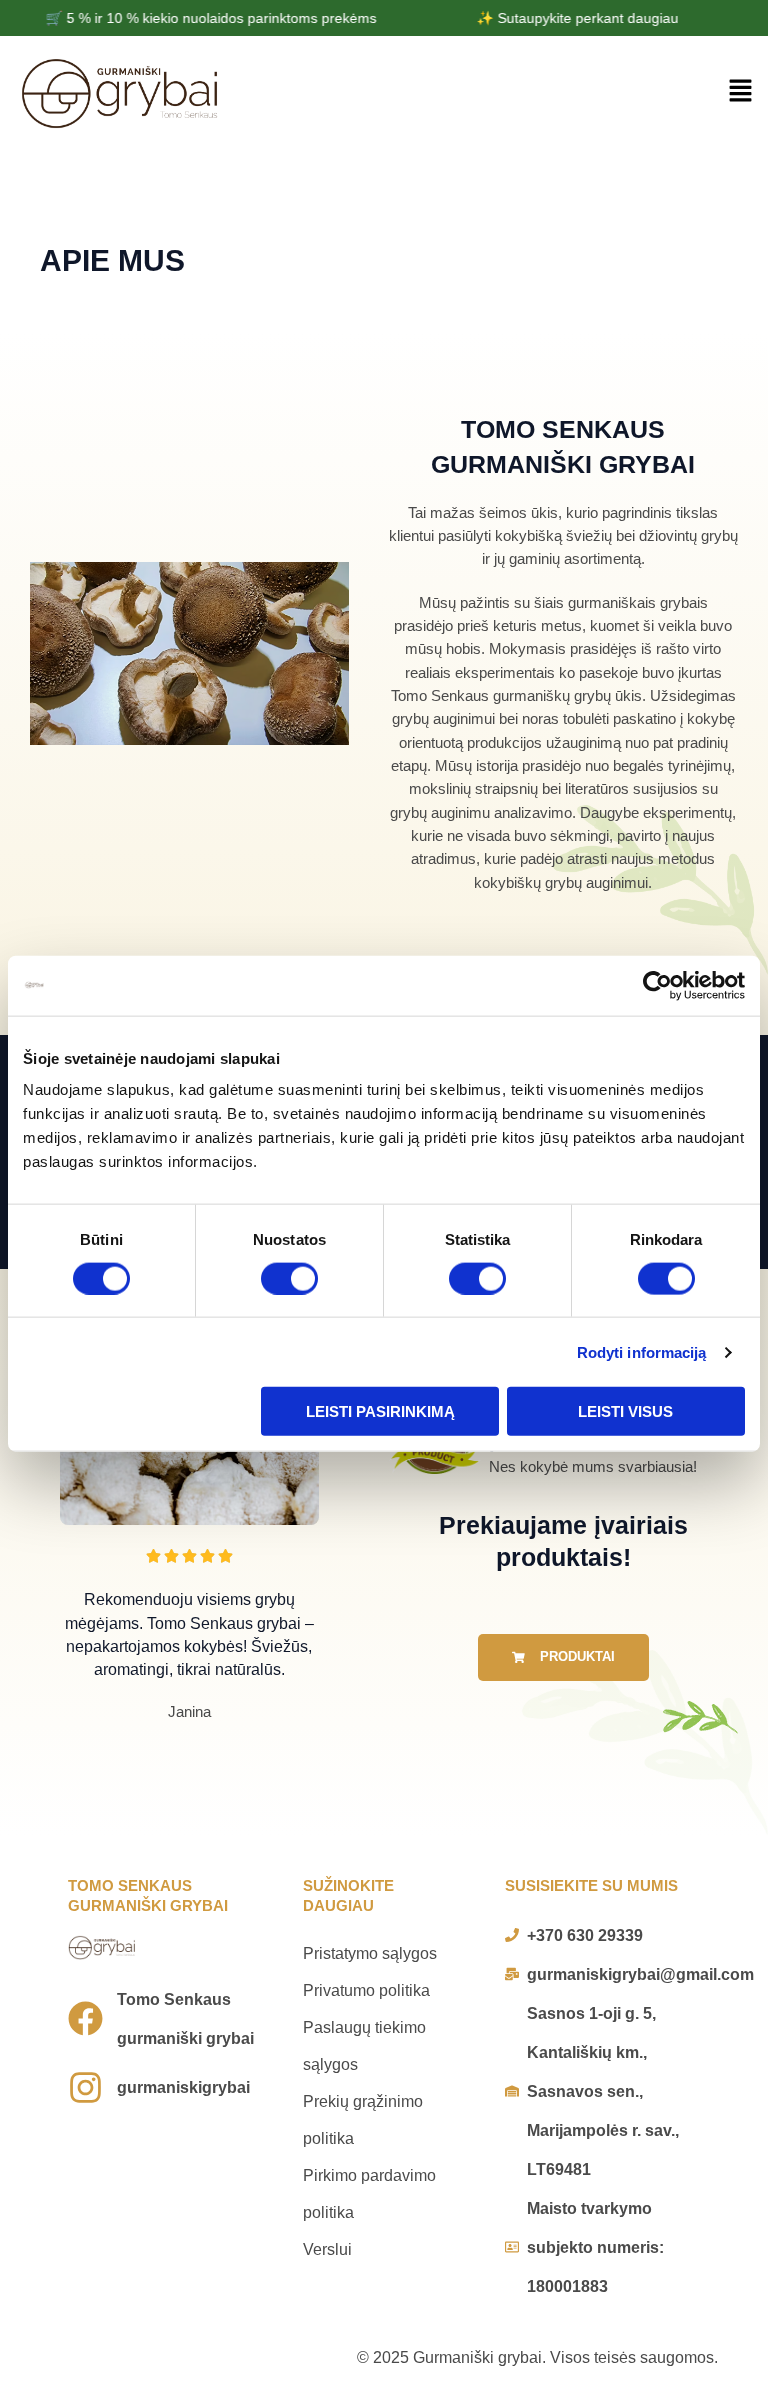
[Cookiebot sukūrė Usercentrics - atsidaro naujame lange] (657, 985)
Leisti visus (625, 1411)
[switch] (289, 1278)
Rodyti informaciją (642, 1351)
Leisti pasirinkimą (380, 1411)
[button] (740, 93)
